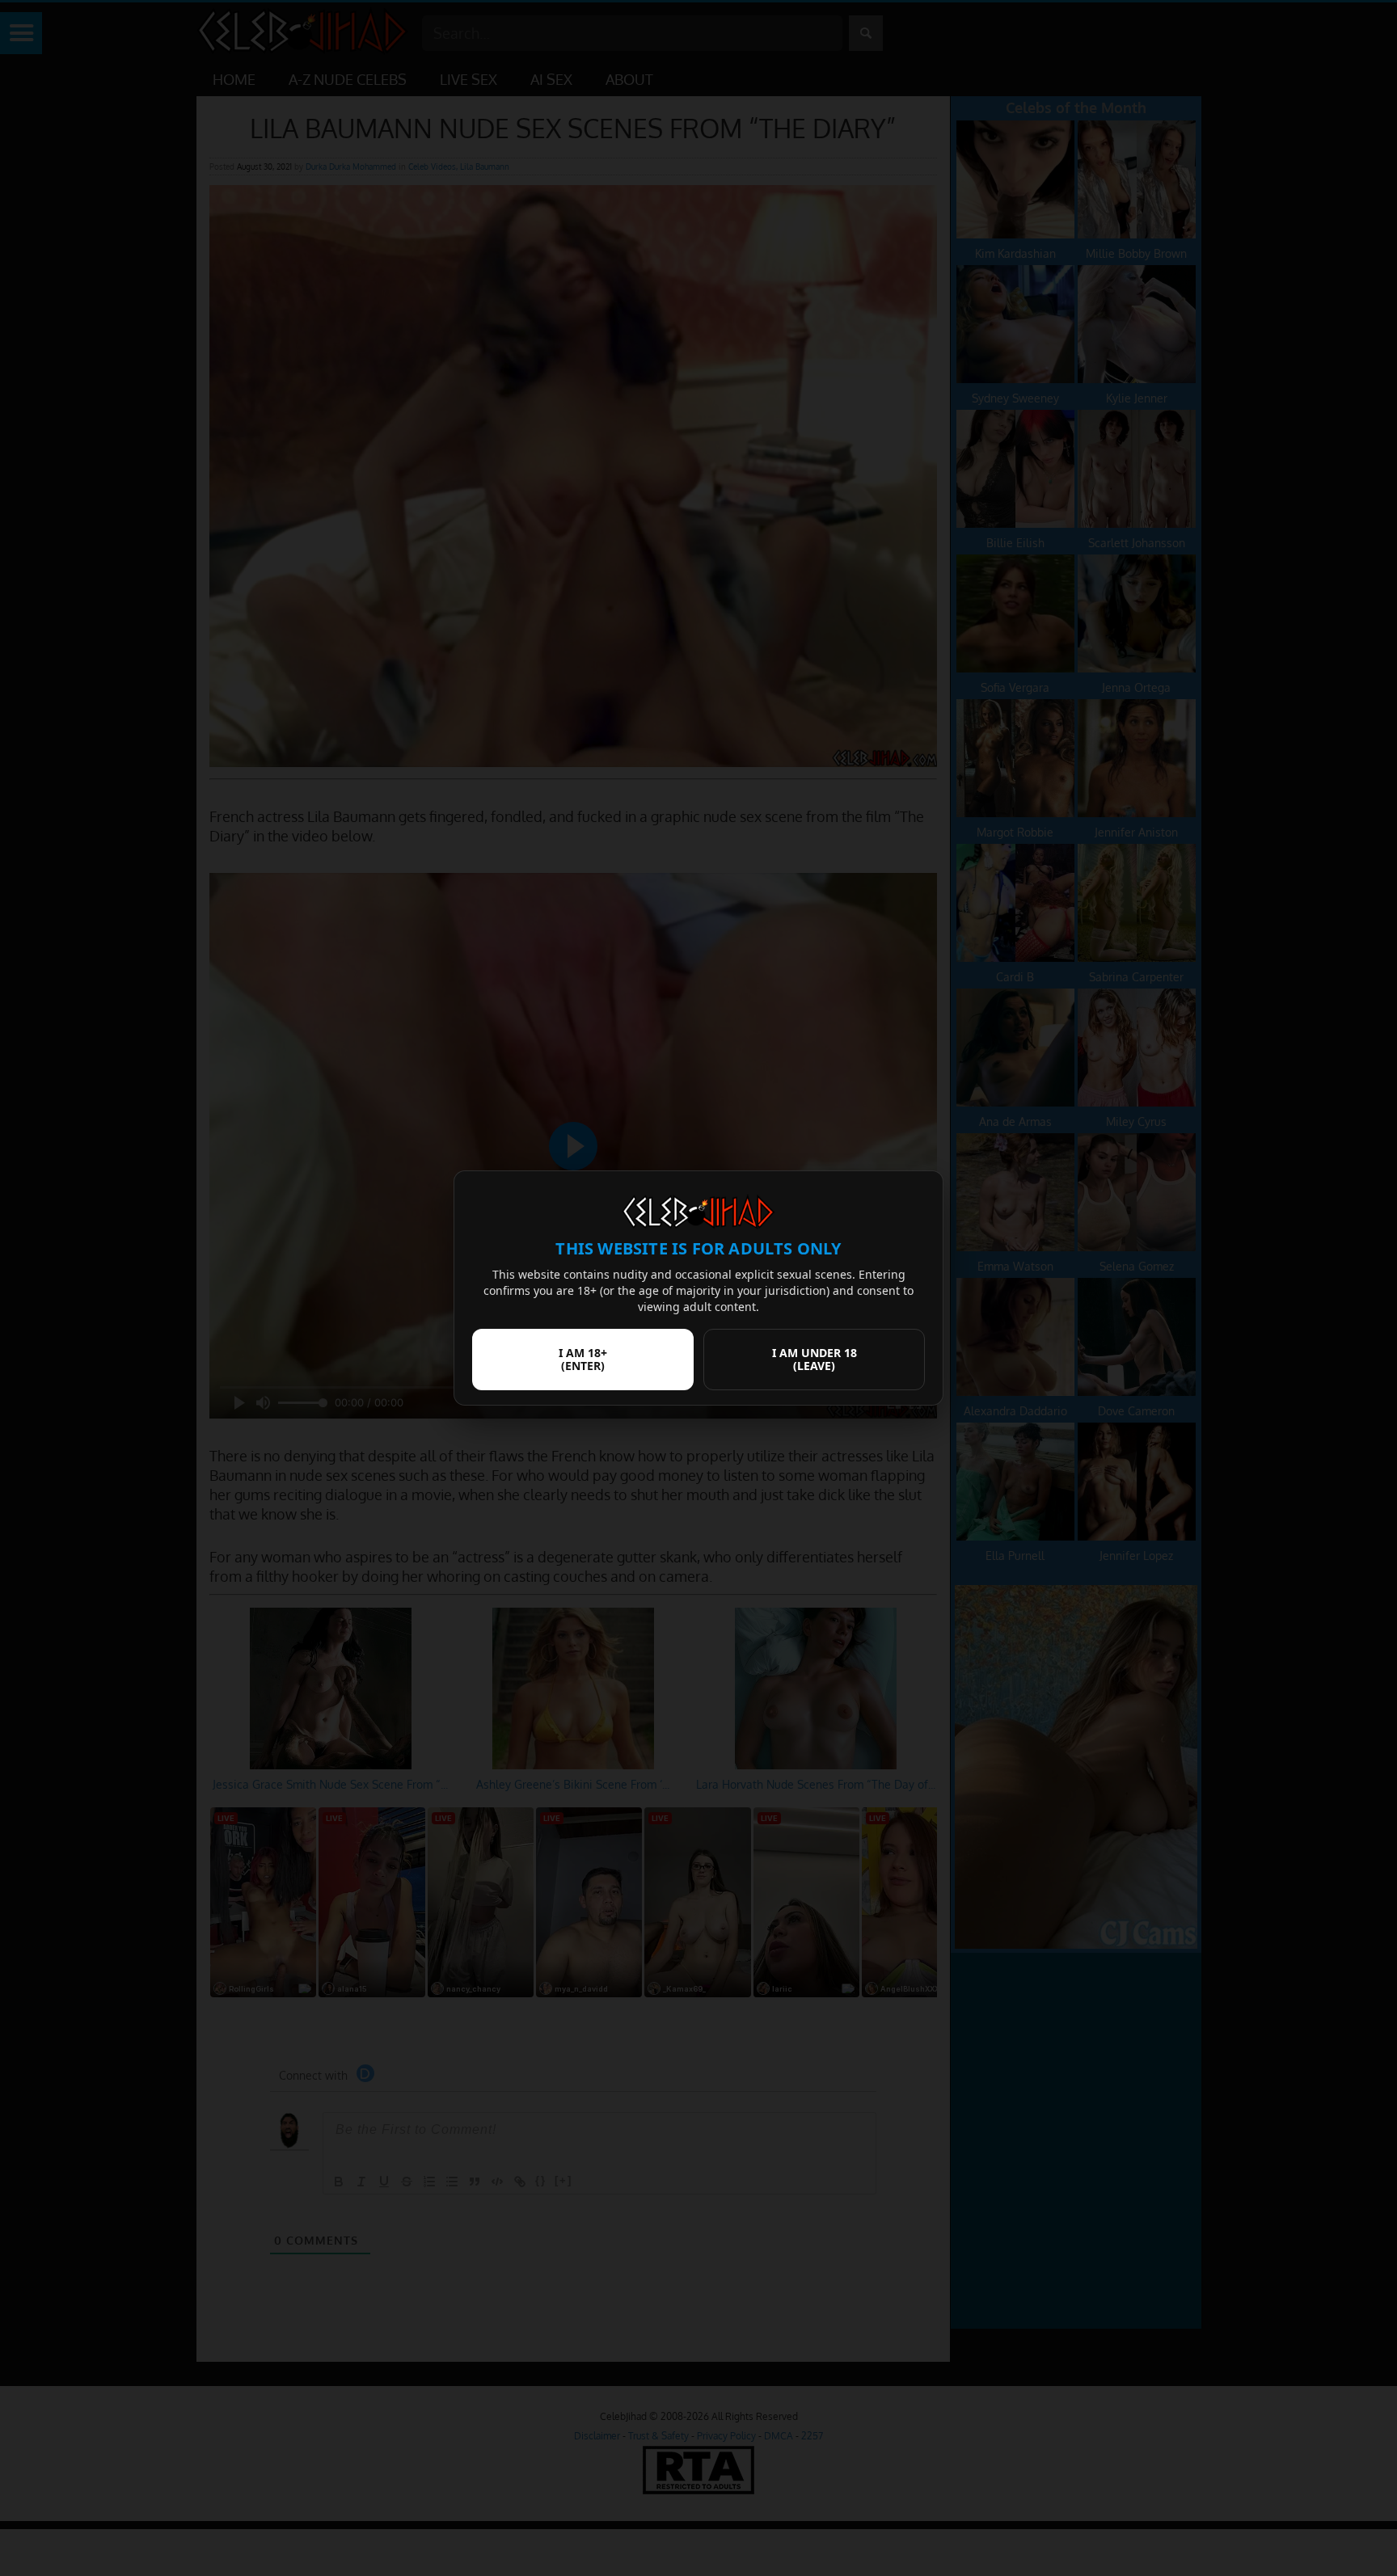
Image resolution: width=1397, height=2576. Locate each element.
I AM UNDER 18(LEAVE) (815, 1359)
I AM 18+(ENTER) (583, 1359)
